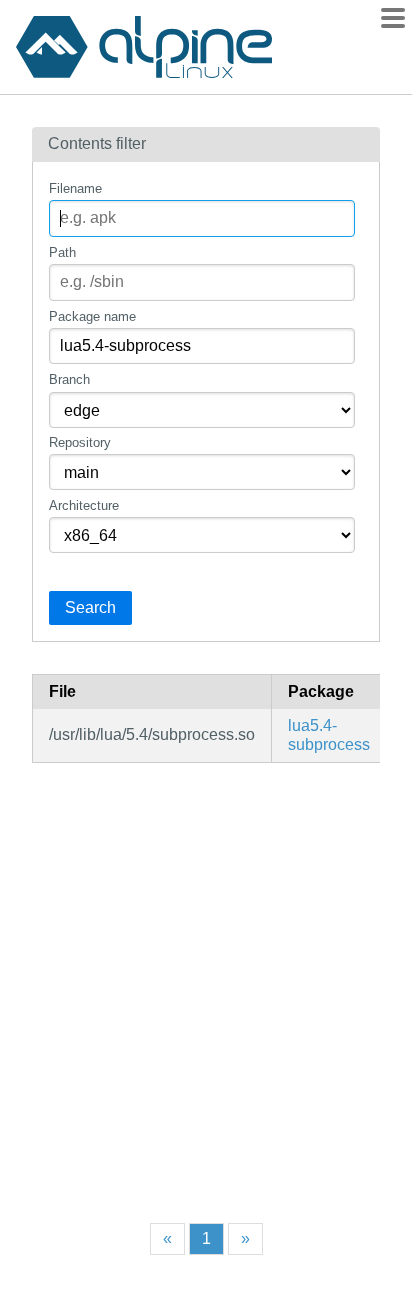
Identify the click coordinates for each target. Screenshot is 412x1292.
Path (62, 252)
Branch (69, 379)
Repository (80, 442)
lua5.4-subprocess (329, 734)
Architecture (84, 505)
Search (90, 607)
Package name (92, 316)
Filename (75, 188)
